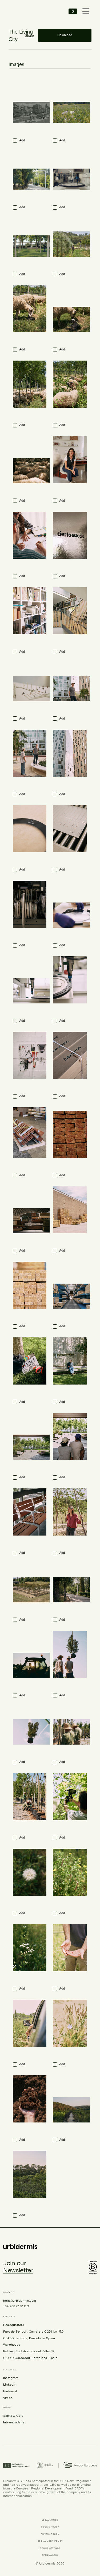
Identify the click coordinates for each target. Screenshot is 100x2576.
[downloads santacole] (27, 11)
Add (22, 140)
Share (29, 36)
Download (65, 35)
